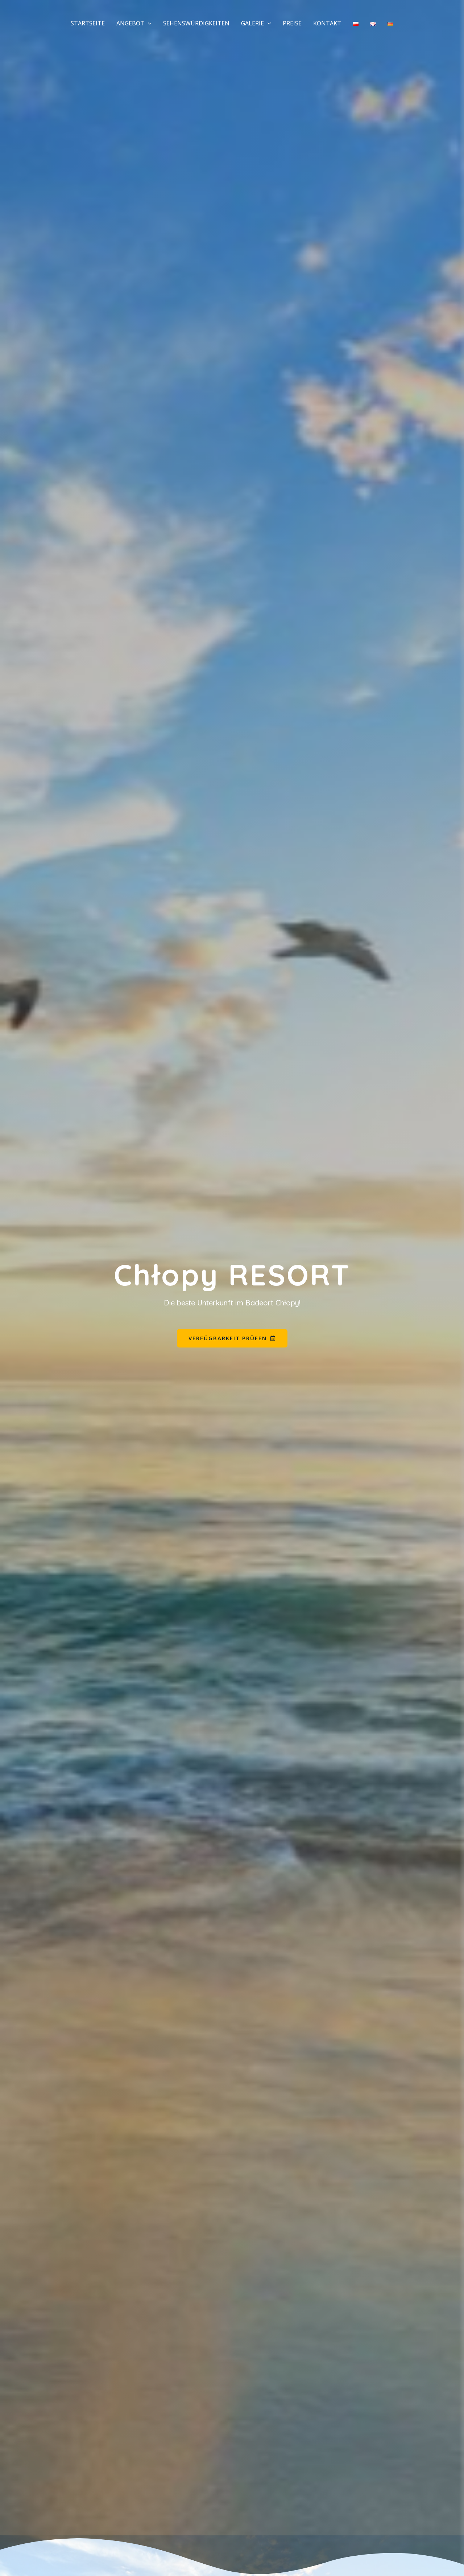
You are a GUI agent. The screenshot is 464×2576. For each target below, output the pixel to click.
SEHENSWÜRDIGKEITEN (196, 23)
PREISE (292, 23)
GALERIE (252, 23)
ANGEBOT (130, 23)
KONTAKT (327, 23)
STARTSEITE (88, 23)
